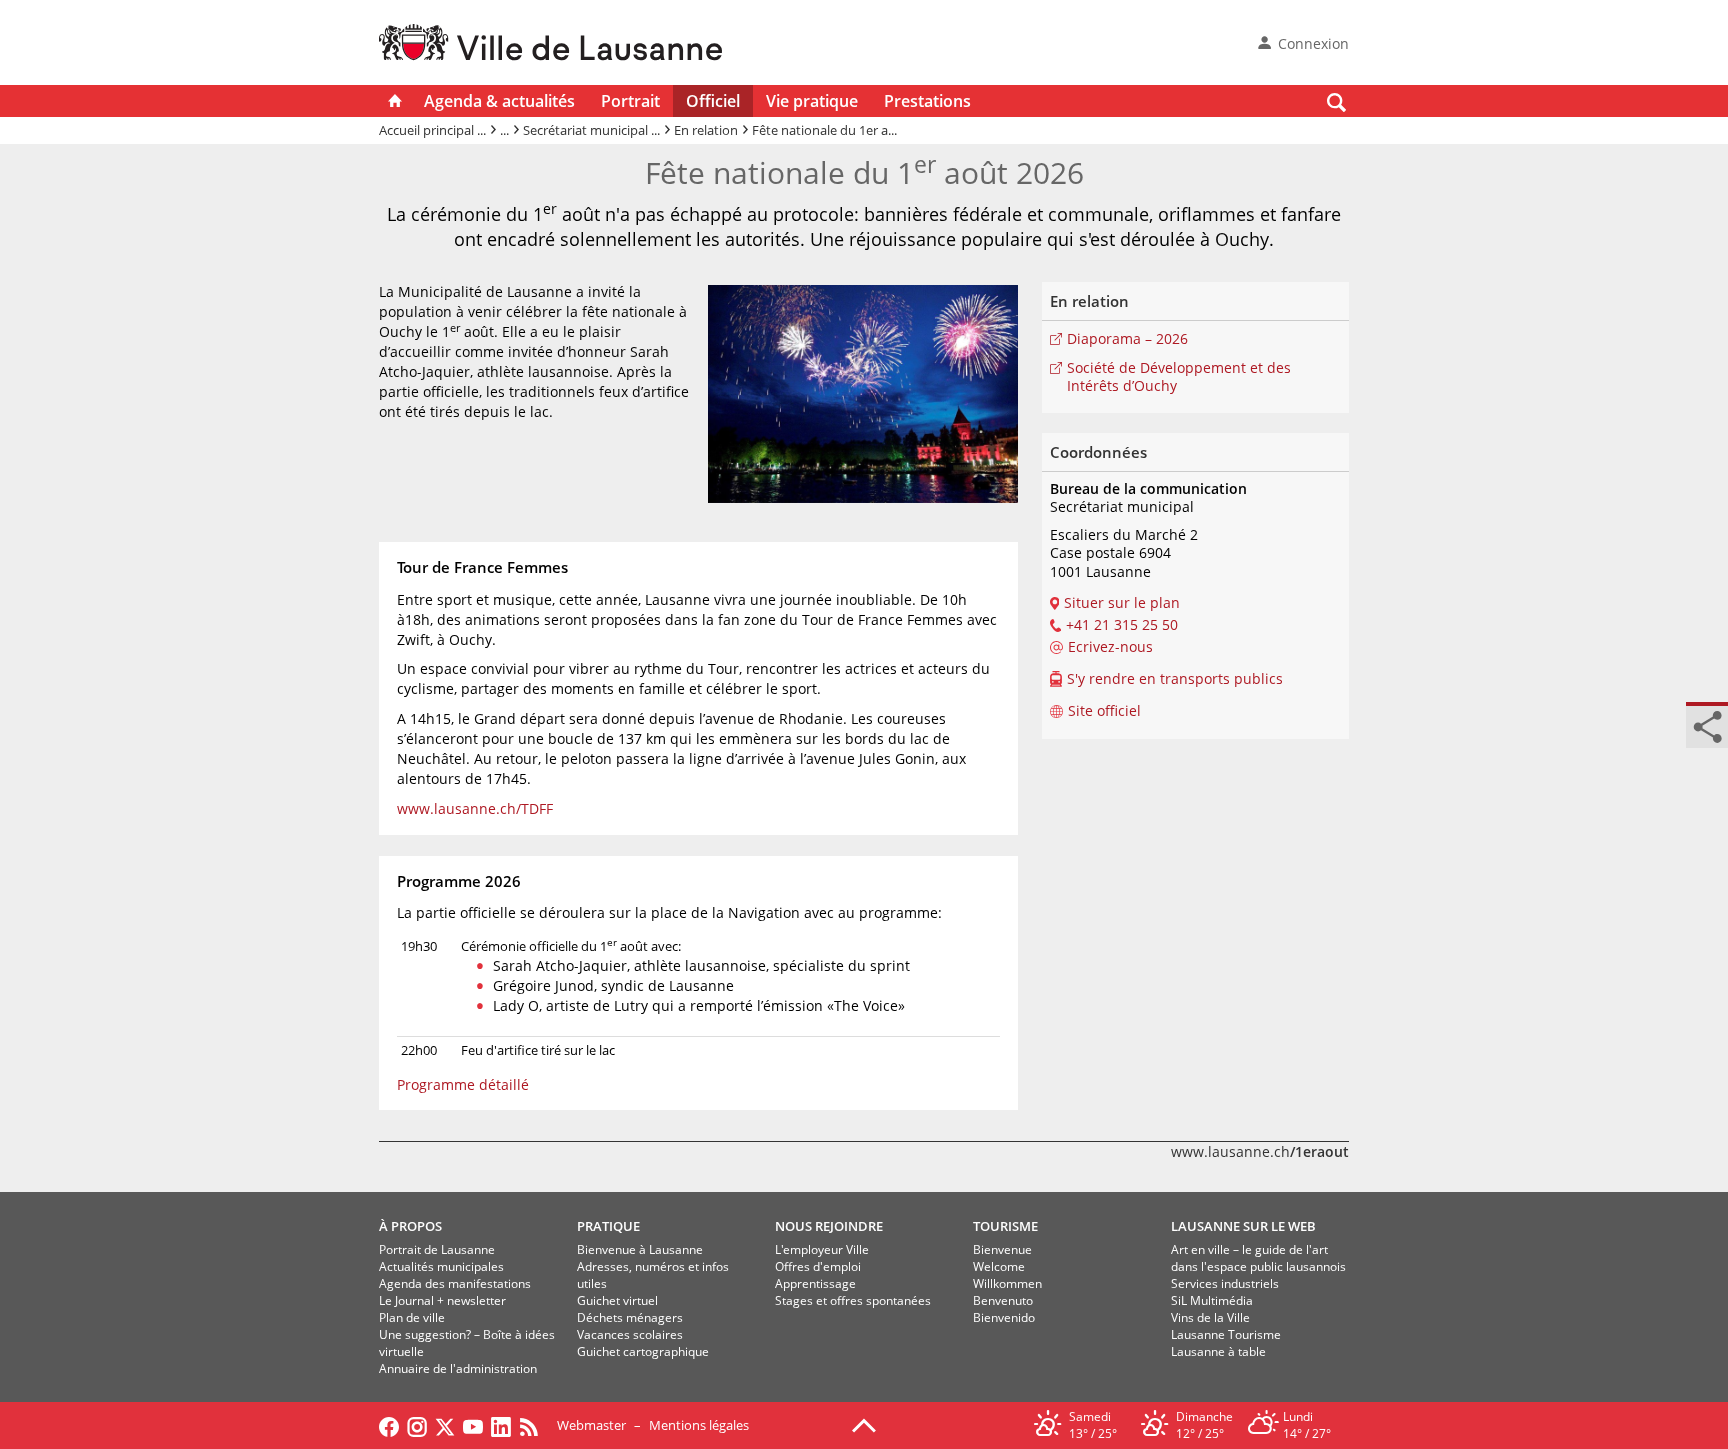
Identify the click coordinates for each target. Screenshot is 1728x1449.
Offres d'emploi (818, 1266)
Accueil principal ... (432, 130)
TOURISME (1005, 1226)
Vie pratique (812, 101)
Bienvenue (1002, 1249)
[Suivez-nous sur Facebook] (389, 1425)
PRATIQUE (608, 1226)
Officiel (713, 101)
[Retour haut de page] (864, 1424)
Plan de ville (412, 1317)
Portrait (630, 101)
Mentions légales (699, 1425)
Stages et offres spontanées (853, 1300)
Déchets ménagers (630, 1317)
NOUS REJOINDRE (829, 1226)
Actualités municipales (441, 1266)
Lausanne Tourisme (1226, 1334)
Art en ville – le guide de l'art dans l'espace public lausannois (1258, 1258)
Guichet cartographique (643, 1351)
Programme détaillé (463, 1084)
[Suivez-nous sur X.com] (445, 1425)
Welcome (999, 1266)
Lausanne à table (1218, 1351)
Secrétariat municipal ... (591, 130)
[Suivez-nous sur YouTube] (473, 1425)
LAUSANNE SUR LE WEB (1243, 1226)
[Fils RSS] (534, 1425)
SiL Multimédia (1212, 1300)
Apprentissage (815, 1283)
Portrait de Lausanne (437, 1249)
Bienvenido (1004, 1317)
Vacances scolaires (630, 1334)
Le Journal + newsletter (442, 1300)
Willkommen (1007, 1283)
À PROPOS (410, 1226)
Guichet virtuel (617, 1300)
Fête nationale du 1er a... (824, 130)
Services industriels (1225, 1283)
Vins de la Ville (1210, 1317)
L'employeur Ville (822, 1249)
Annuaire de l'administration (458, 1368)
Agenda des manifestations (455, 1283)
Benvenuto (1003, 1300)
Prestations (927, 101)
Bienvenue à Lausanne (640, 1249)
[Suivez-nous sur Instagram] (417, 1425)
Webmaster (591, 1425)
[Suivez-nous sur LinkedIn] (501, 1425)
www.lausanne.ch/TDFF (475, 808)
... (504, 130)
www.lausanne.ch (1260, 1151)
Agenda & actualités (499, 101)
